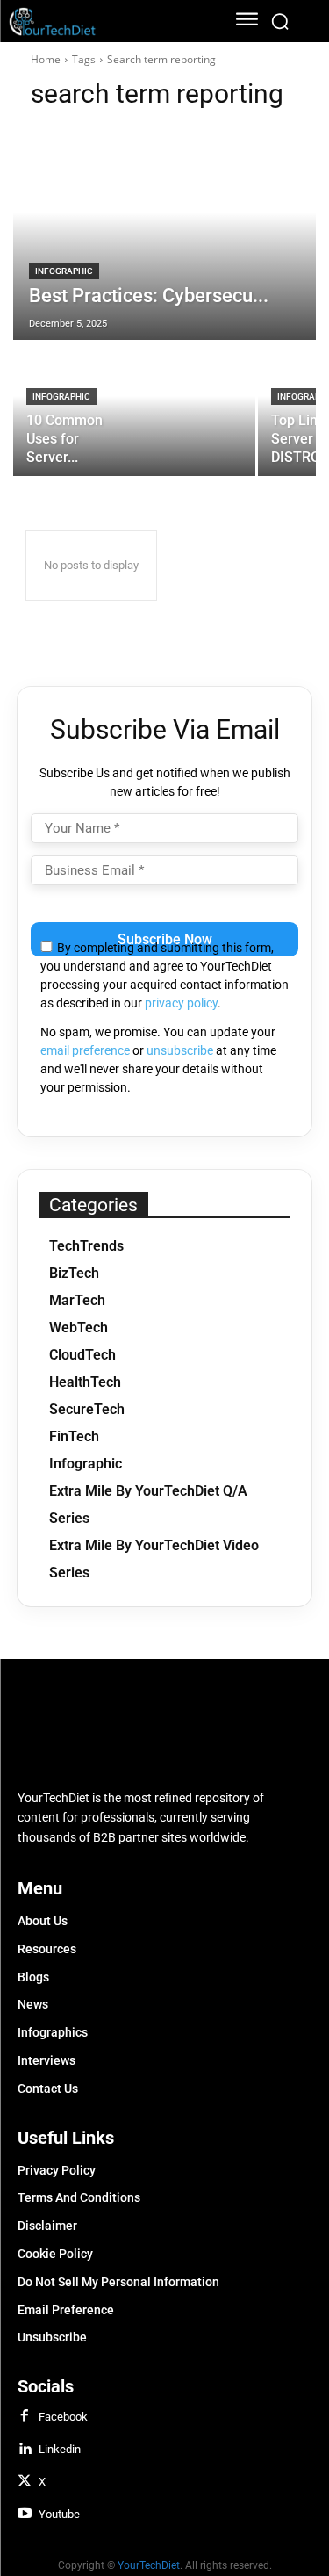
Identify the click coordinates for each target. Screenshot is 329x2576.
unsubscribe (180, 1050)
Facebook (63, 2417)
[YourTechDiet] (107, 22)
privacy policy (181, 1003)
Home (46, 59)
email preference (85, 1050)
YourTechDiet (149, 2565)
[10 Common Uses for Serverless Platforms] (134, 409)
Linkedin (60, 2449)
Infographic (64, 271)
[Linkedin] (25, 2450)
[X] (25, 2482)
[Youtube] (25, 2515)
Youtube (59, 2514)
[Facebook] (25, 2417)
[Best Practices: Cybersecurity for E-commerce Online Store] (164, 234)
